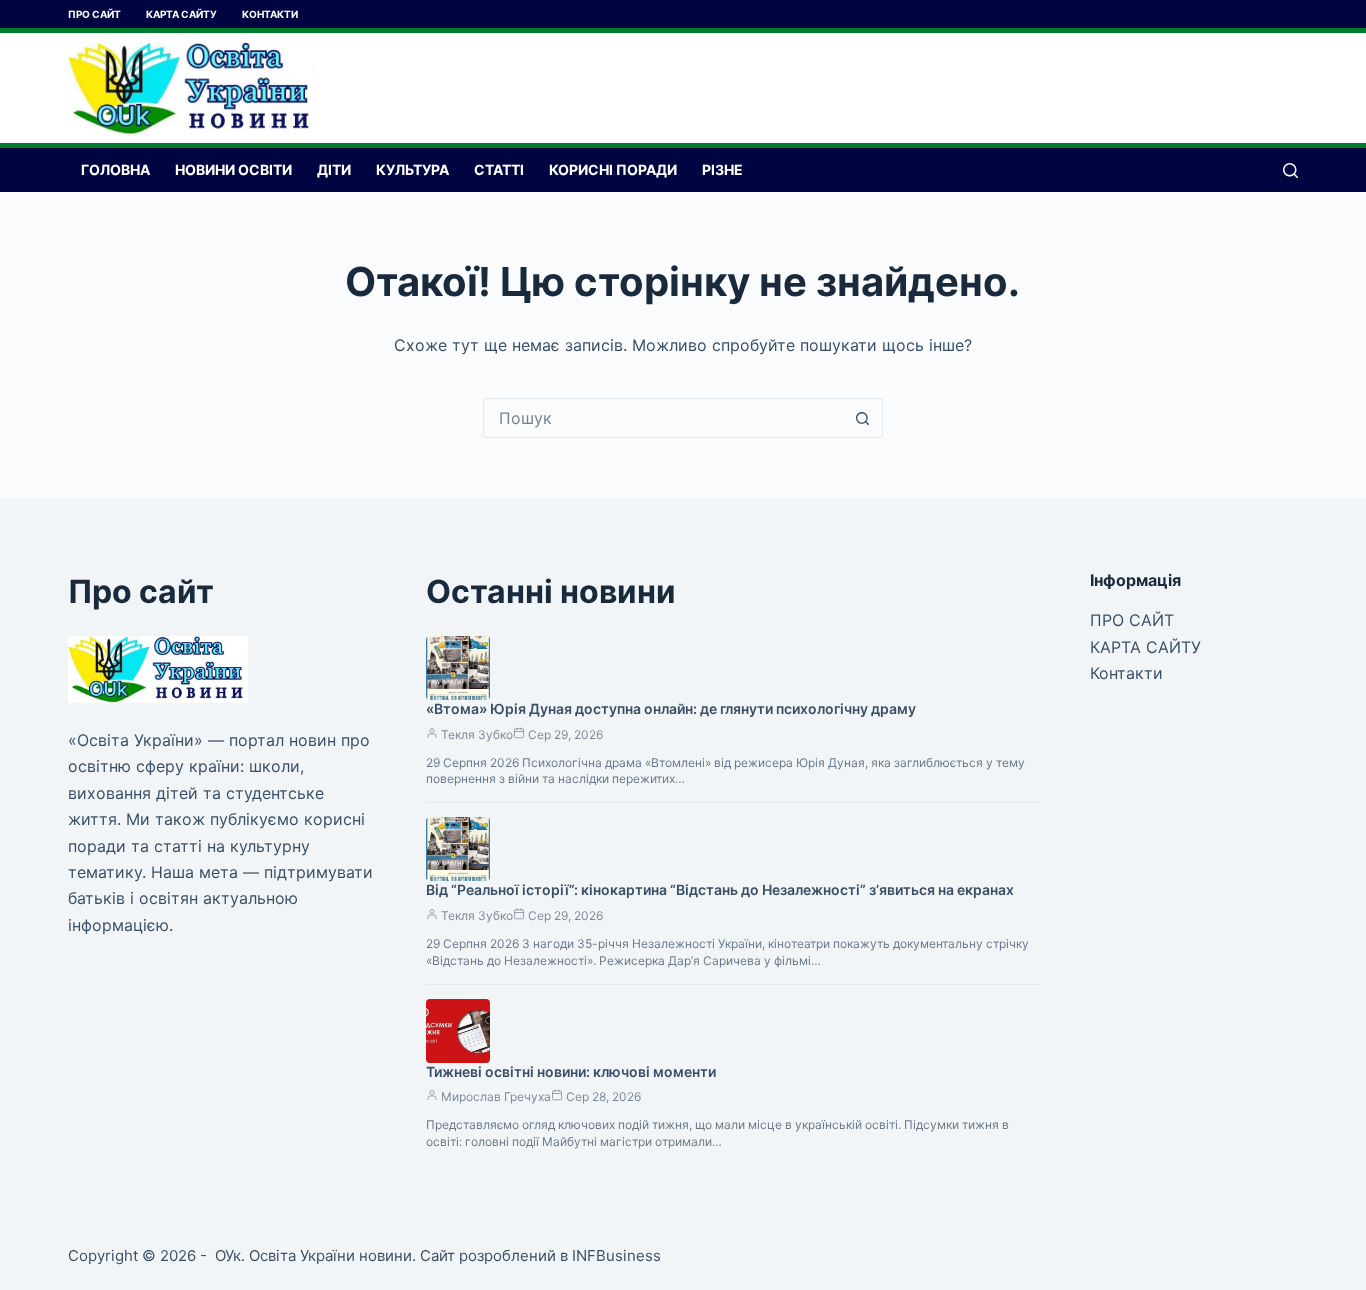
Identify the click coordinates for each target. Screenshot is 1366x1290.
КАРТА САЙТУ (181, 14)
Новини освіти (233, 169)
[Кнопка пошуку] (863, 418)
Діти (334, 169)
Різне (722, 169)
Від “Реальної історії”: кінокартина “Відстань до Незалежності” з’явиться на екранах (720, 889)
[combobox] (664, 418)
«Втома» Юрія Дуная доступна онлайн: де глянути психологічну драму (671, 708)
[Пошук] (1290, 170)
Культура (412, 169)
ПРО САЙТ (94, 14)
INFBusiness (616, 1255)
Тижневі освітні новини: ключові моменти (571, 1071)
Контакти (270, 14)
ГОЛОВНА (115, 169)
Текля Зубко (477, 734)
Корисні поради (613, 169)
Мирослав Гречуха (496, 1096)
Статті (499, 169)
